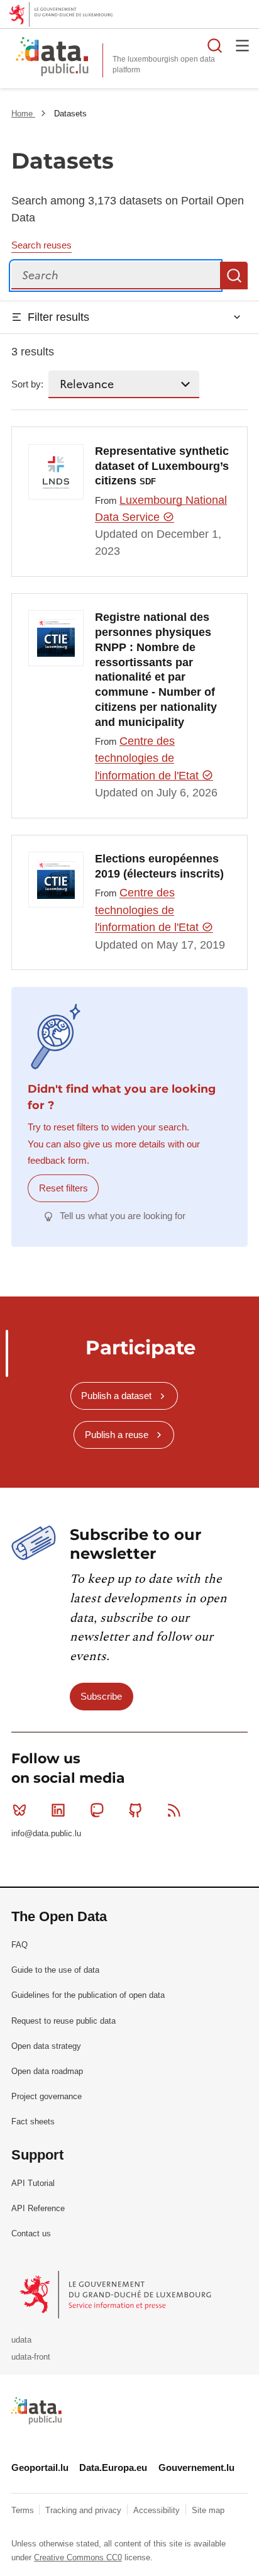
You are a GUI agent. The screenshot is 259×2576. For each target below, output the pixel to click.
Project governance (47, 2096)
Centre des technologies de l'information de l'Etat (148, 758)
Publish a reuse (117, 1435)
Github (136, 1810)
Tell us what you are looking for (123, 1216)
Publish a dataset (116, 1396)
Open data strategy (46, 2046)
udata (21, 2340)
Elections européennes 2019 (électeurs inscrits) (159, 866)
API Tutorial (33, 2183)
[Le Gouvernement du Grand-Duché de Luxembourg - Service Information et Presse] (117, 2294)
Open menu (243, 45)
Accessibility (158, 2510)
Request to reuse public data (63, 2021)
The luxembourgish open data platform (164, 64)
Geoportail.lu (40, 2467)
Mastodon (97, 1810)
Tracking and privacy (85, 2510)
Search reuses (41, 245)
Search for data (215, 45)
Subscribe (101, 1696)
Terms (24, 2510)
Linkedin (58, 1810)
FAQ (19, 1945)
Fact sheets (33, 2122)
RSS (174, 1810)
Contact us (31, 2233)
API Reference (38, 2208)
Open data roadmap (47, 2071)
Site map (208, 2510)
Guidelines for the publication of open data (88, 1995)
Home (23, 114)
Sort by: (27, 384)
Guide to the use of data (55, 1970)
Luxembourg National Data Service (161, 509)
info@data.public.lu (46, 1833)
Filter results (58, 317)
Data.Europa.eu (113, 2467)
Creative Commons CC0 (78, 2557)
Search (234, 276)
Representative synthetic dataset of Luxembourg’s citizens (162, 466)
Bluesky (19, 1810)
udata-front (31, 2357)
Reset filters (63, 1188)
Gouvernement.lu (196, 2467)
